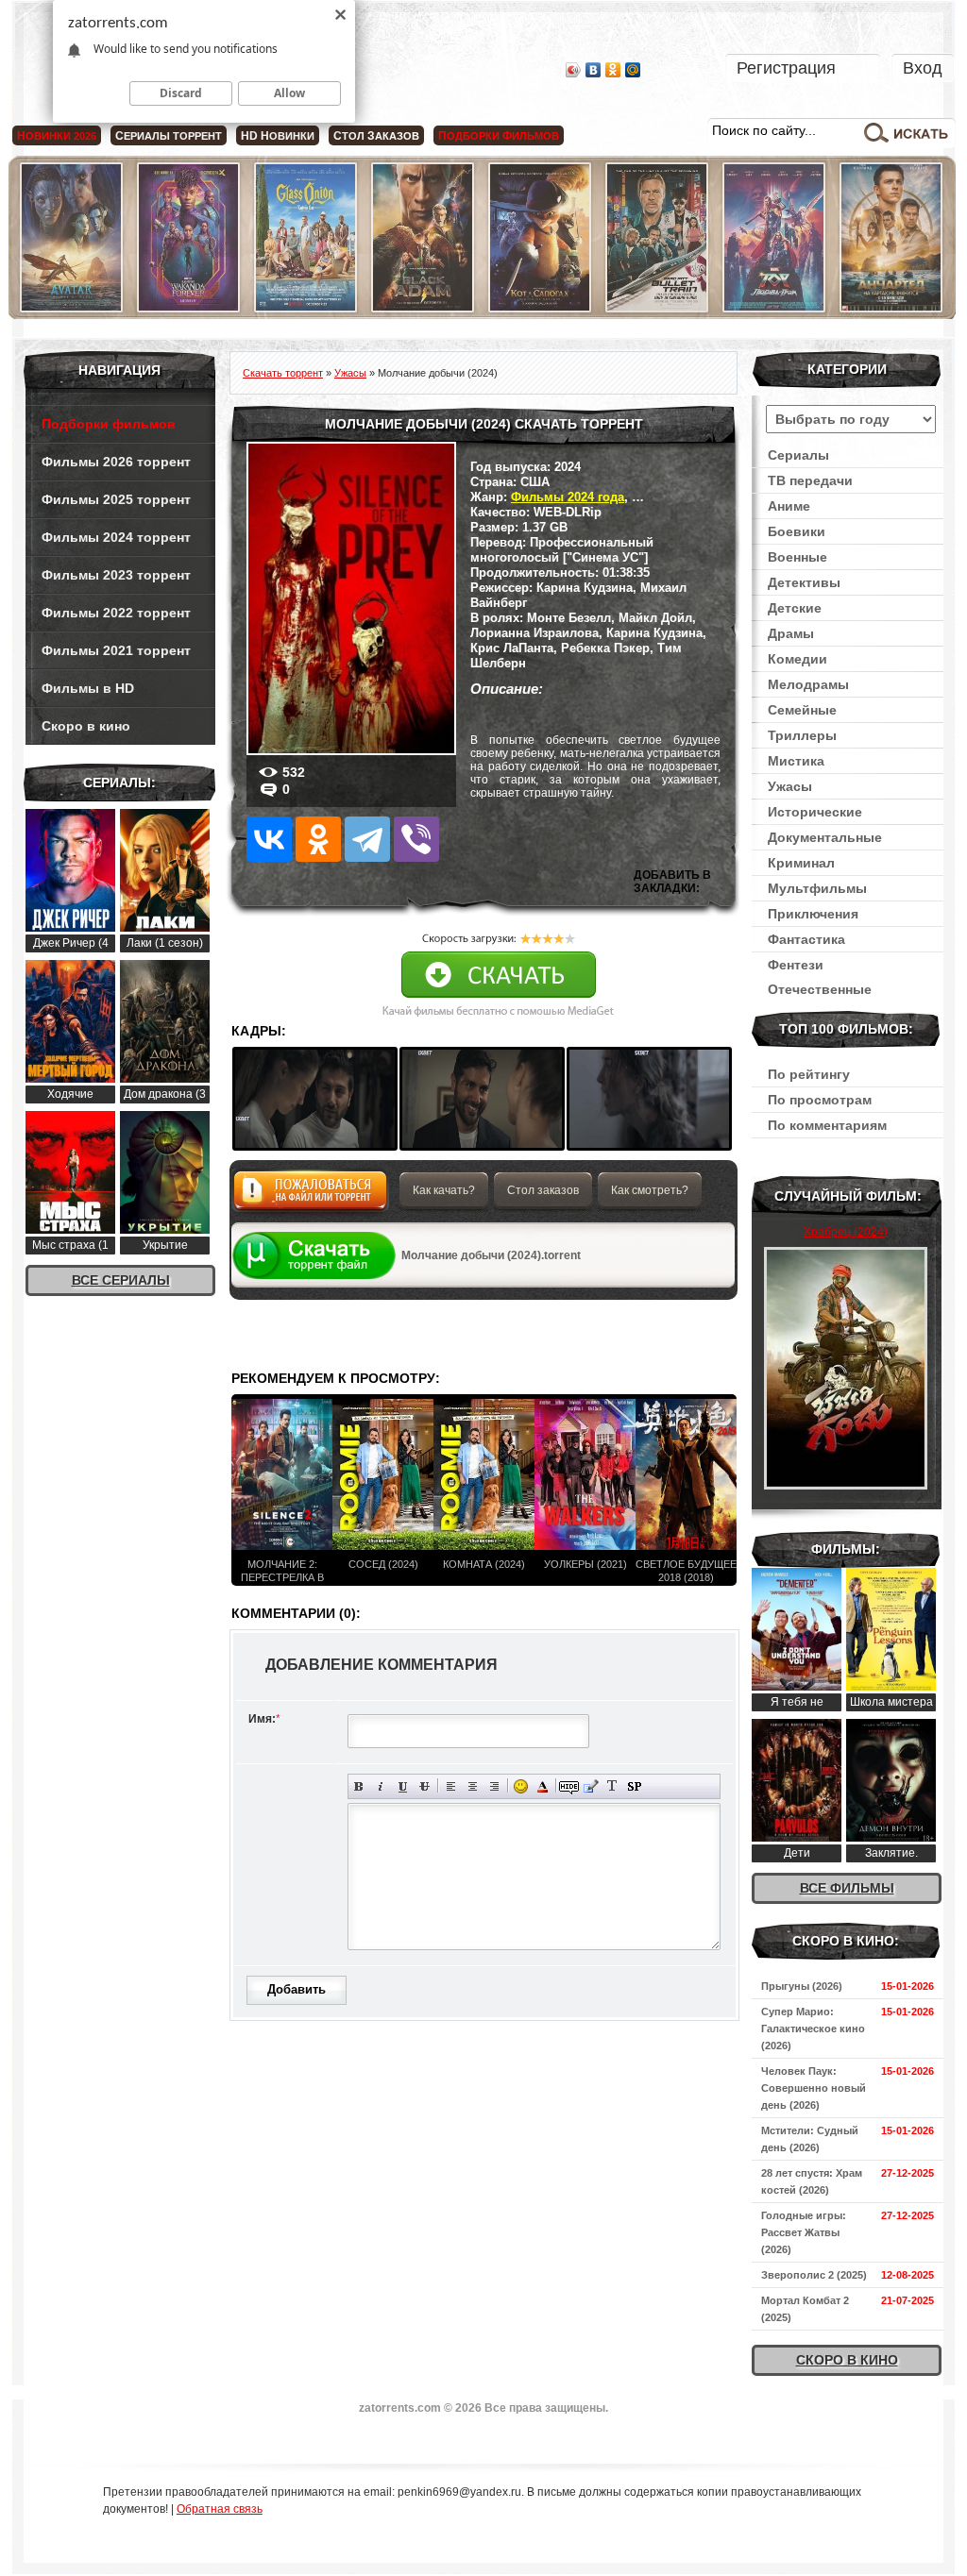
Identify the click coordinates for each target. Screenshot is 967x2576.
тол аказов (376, 136)
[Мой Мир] (633, 70)
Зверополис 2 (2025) (814, 2275)
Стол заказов (543, 1190)
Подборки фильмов (109, 424)
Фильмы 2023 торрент (116, 575)
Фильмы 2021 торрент (116, 650)
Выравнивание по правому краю (494, 1786)
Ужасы (790, 786)
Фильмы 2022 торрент (116, 613)
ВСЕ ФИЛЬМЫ (847, 1888)
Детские (795, 608)
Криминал (801, 863)
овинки (278, 136)
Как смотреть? (650, 1190)
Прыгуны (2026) (802, 1986)
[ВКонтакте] (594, 70)
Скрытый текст (569, 1786)
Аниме (789, 506)
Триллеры (802, 735)
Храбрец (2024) (846, 1232)
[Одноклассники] (613, 70)
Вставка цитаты (591, 1786)
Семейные (802, 710)
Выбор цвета (543, 1786)
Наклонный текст (381, 1786)
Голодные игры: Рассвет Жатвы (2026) (804, 2232)
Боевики (797, 531)
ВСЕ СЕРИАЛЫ (121, 1280)
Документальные (825, 837)
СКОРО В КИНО (847, 2360)
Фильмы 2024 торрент (116, 537)
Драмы (791, 633)
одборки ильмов (499, 136)
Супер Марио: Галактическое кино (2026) (813, 2029)
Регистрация (786, 68)
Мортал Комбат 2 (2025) (805, 2309)
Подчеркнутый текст (403, 1786)
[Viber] (416, 839)
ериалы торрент (169, 136)
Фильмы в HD (88, 688)
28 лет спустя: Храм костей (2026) (812, 2181)
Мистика (796, 761)
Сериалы (798, 455)
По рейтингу (809, 1074)
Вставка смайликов (521, 1786)
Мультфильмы (817, 888)
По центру (473, 1786)
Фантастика (806, 939)
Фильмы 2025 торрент (116, 499)
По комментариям (827, 1125)
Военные (797, 557)
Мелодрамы (808, 684)
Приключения (813, 914)
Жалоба (310, 1195)
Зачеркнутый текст (424, 1786)
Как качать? (444, 1190)
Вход (923, 68)
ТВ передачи (810, 480)
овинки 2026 (57, 136)
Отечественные (820, 989)
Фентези (796, 965)
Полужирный (359, 1786)
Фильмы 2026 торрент (116, 462)
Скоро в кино (86, 726)
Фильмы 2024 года (568, 497)
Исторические (815, 812)
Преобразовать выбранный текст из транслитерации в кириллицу (612, 1786)
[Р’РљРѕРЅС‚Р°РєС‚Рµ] (269, 839)
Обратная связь (220, 2509)
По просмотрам (820, 1100)
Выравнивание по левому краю (451, 1786)
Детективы (804, 582)
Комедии (797, 659)
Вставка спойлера (634, 1786)
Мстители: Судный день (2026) (810, 2139)
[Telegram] (367, 839)
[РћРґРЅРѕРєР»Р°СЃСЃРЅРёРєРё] (318, 839)
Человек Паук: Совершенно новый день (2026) (814, 2088)
